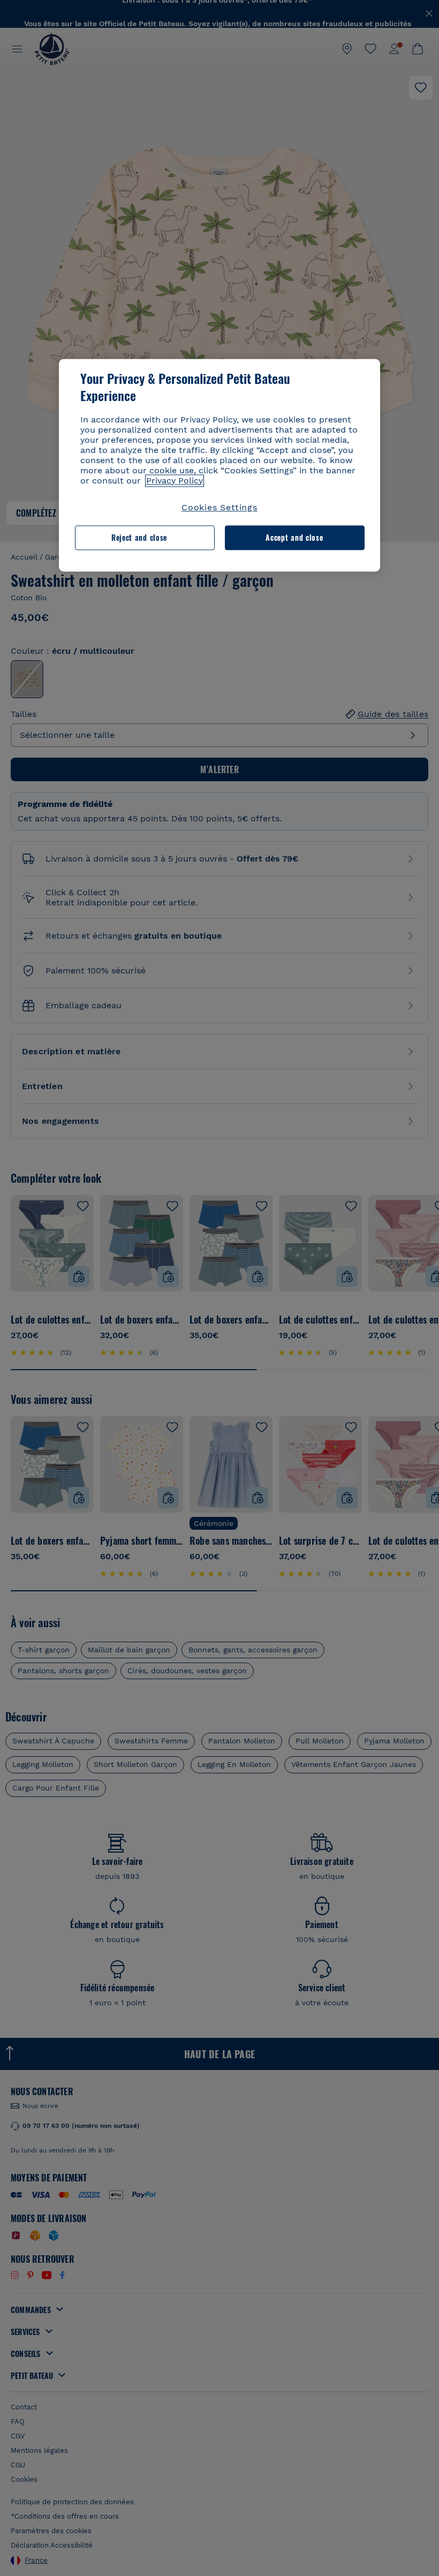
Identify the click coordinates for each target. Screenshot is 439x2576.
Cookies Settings (219, 507)
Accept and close (294, 537)
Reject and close (139, 537)
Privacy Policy (175, 481)
